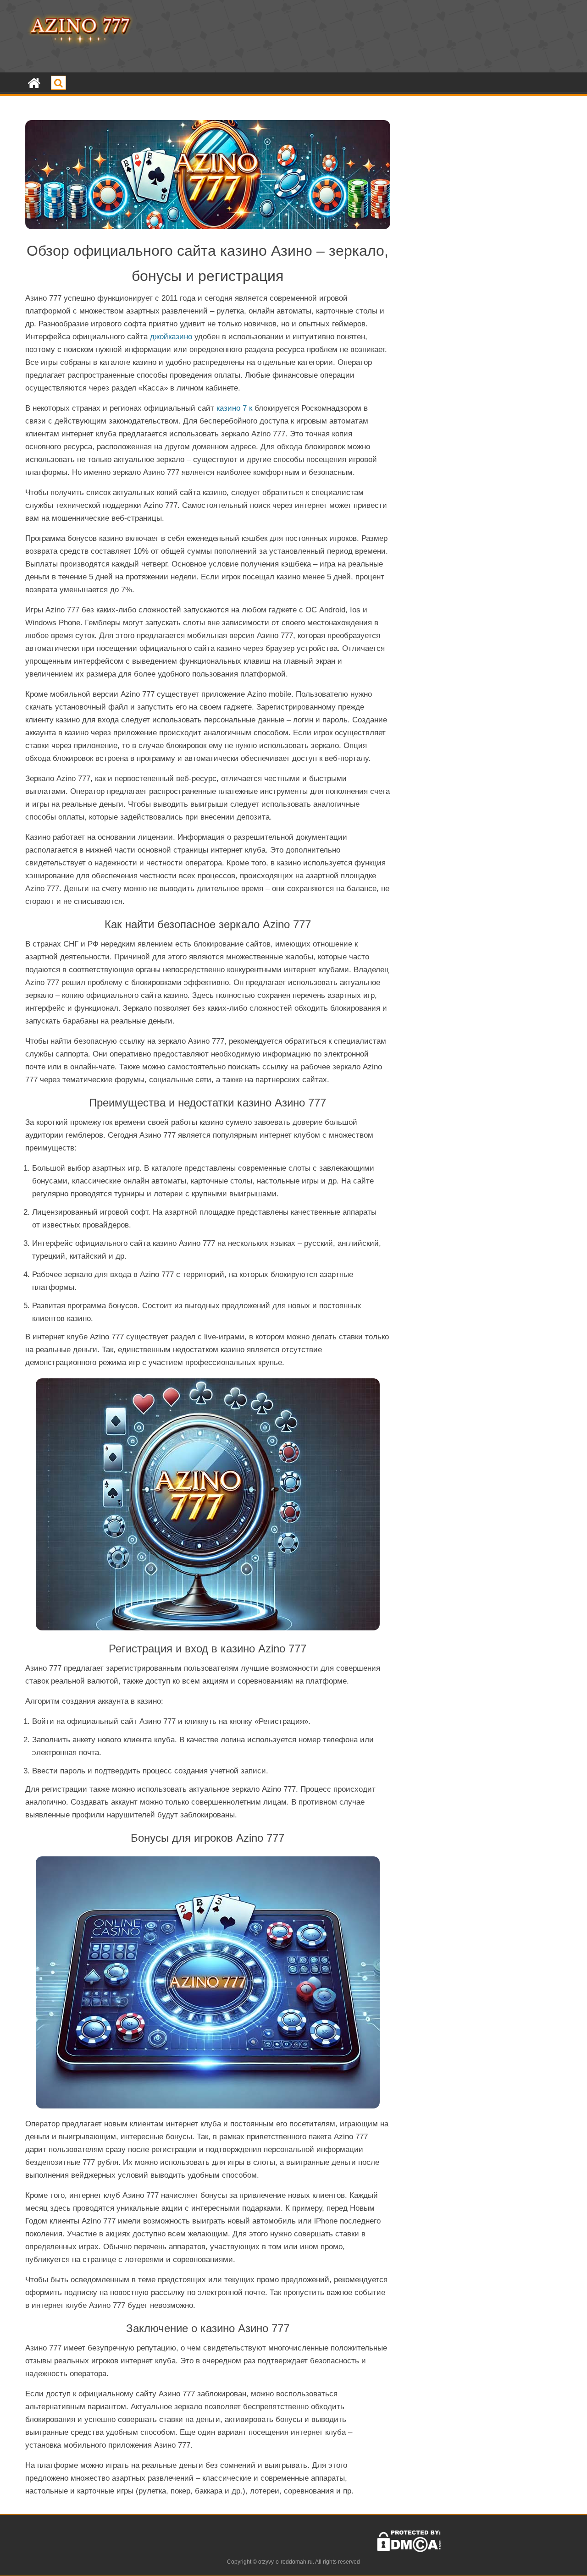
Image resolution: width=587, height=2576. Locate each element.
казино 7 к (234, 408)
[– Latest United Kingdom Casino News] (34, 83)
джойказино (171, 337)
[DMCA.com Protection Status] (409, 2550)
